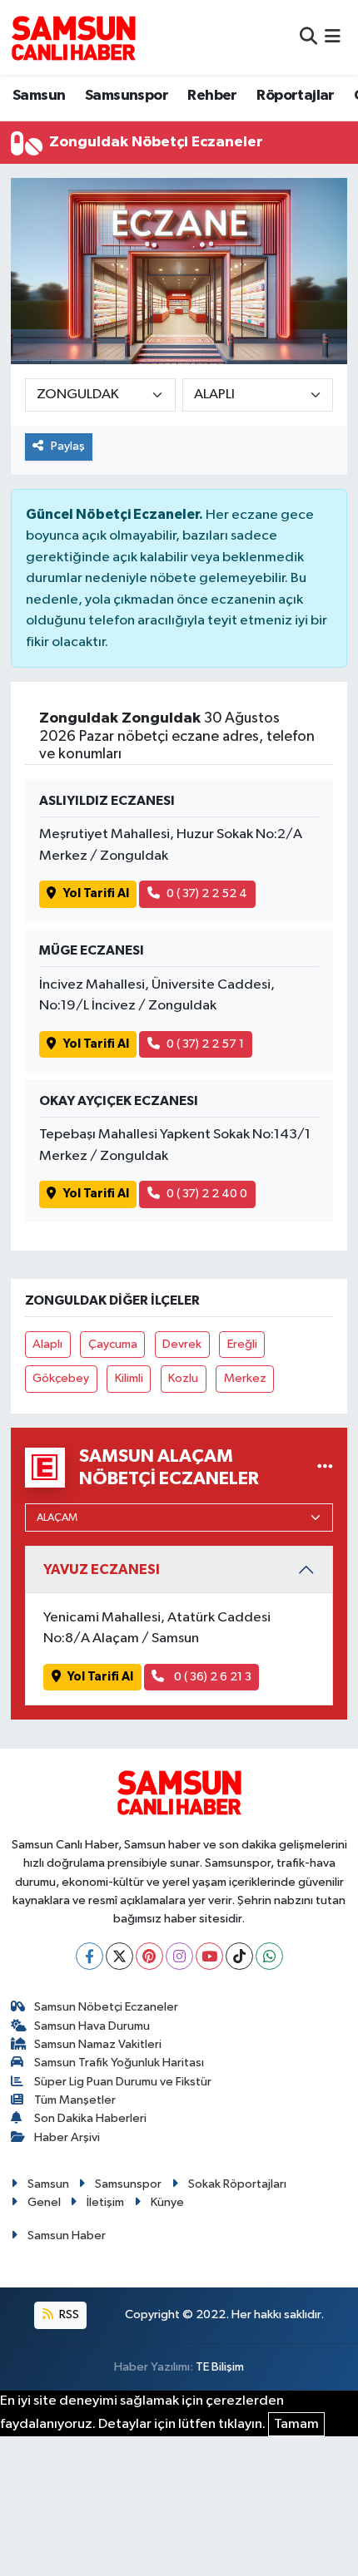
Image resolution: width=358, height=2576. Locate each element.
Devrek (182, 1344)
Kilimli (129, 1378)
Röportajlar (295, 96)
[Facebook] (89, 1956)
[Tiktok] (239, 1956)
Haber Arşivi (67, 2137)
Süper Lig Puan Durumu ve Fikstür (123, 2082)
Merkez (245, 1378)
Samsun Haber (67, 2235)
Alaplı (47, 1344)
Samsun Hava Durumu (92, 2026)
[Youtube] (209, 1956)
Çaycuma (113, 1344)
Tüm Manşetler (75, 2100)
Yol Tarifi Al (96, 893)
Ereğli (242, 1344)
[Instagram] (179, 1956)
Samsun (39, 96)
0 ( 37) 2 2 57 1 (205, 1044)
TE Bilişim (220, 2367)
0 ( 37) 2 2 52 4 (207, 893)
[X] (119, 1956)
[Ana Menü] (333, 37)
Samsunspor (127, 96)
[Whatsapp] (269, 1956)
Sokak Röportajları (237, 2184)
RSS (68, 2314)
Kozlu (183, 1378)
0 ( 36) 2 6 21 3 (211, 1677)
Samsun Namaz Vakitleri (98, 2044)
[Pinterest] (149, 1956)
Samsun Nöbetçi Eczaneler (106, 2007)
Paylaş (68, 446)
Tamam (296, 2424)
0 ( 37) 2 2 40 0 (207, 1194)
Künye (167, 2202)
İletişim (105, 2202)
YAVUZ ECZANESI (102, 1569)
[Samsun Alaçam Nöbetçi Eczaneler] (325, 1467)
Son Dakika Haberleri (90, 2118)
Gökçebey (61, 1378)
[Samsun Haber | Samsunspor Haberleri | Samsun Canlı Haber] (73, 37)
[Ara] (308, 37)
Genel (44, 2202)
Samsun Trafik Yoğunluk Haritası (119, 2063)
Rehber (212, 96)
